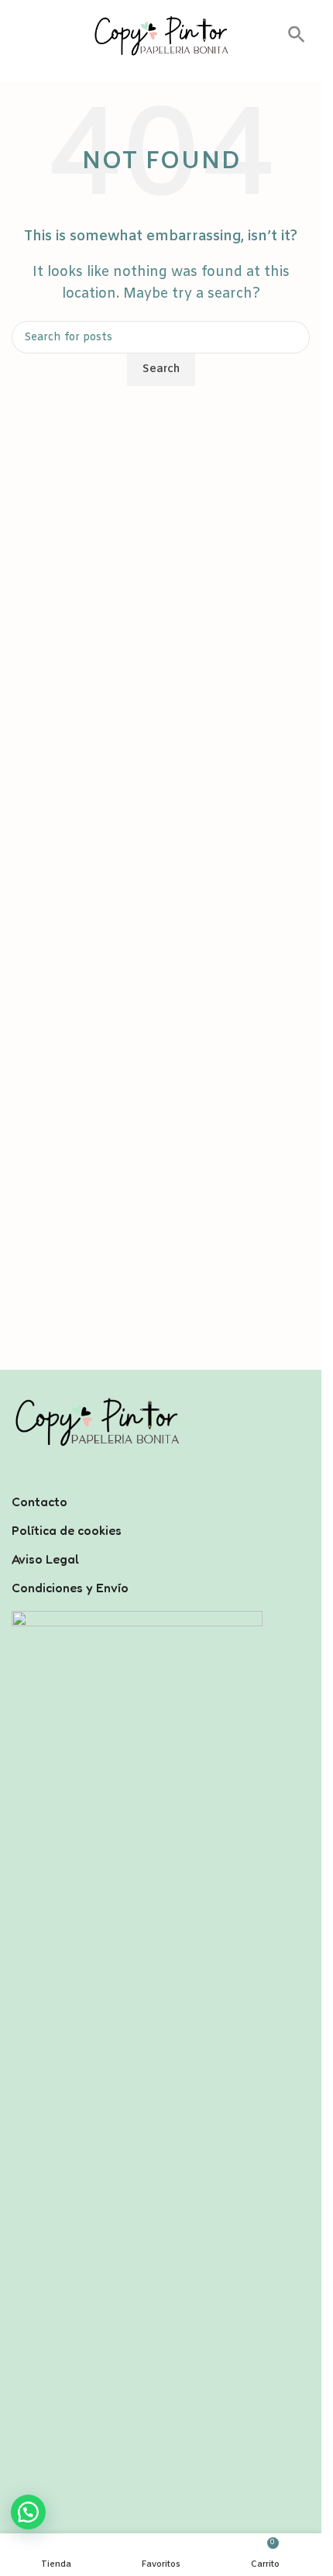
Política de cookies (67, 1530)
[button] (297, 40)
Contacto (39, 1502)
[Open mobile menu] (18, 36)
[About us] (161, 1481)
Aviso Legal (45, 1559)
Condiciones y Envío (70, 1588)
